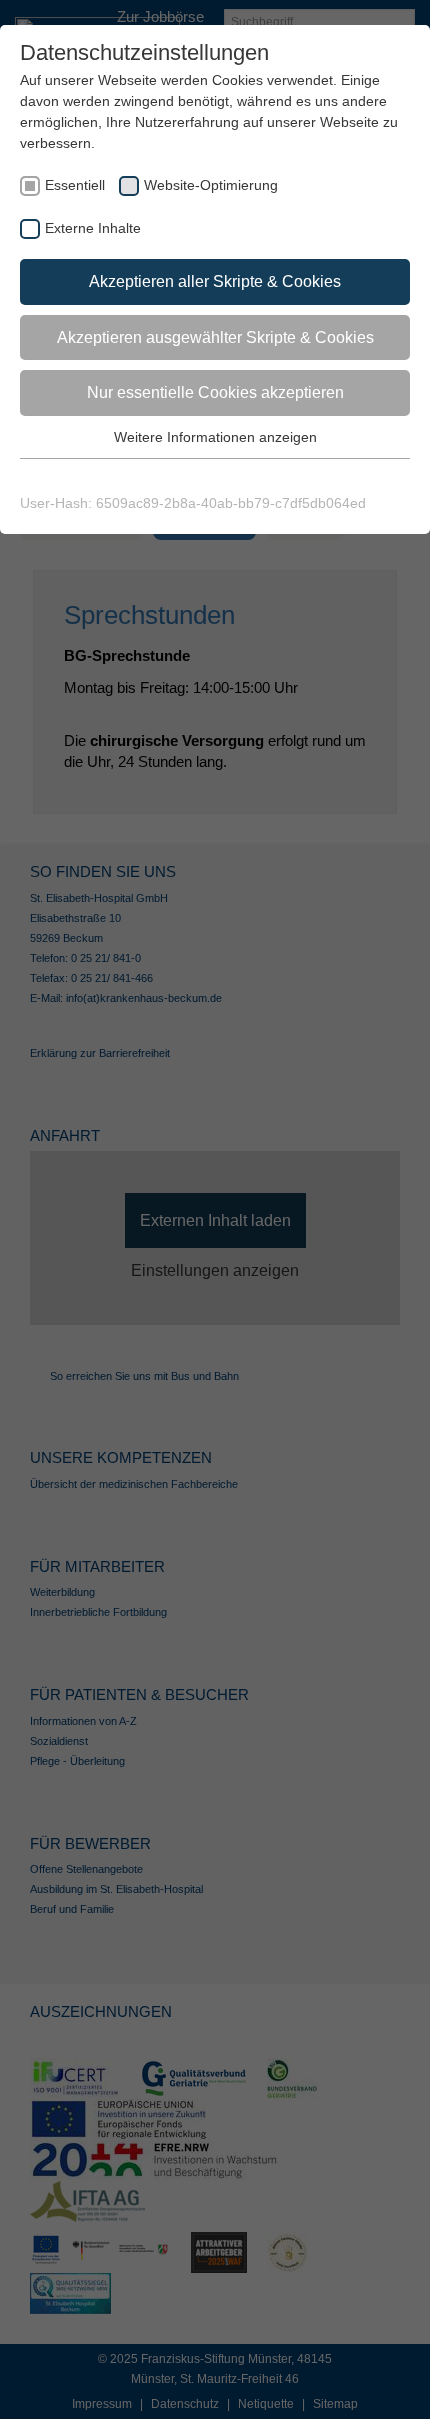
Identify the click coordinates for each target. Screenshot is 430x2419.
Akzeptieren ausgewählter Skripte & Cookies (215, 337)
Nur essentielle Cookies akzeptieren (215, 392)
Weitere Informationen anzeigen (215, 437)
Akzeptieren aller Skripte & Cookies (215, 281)
